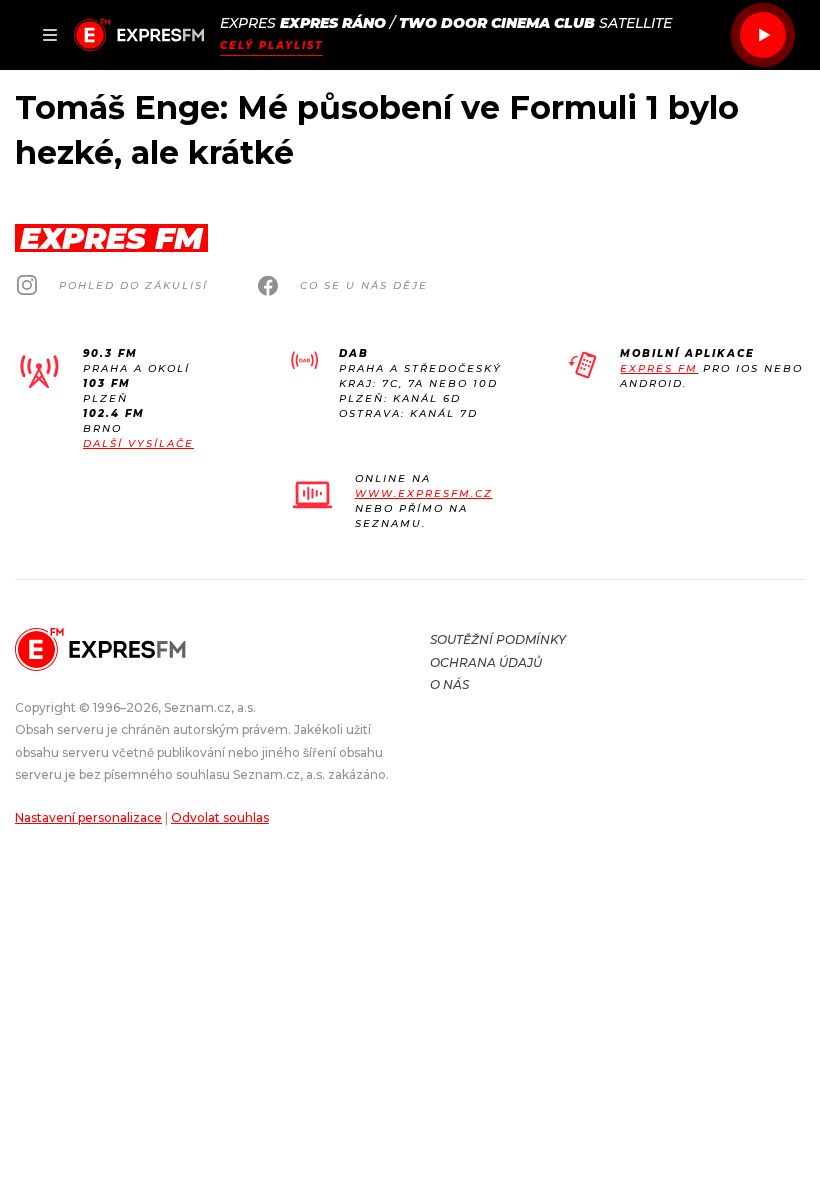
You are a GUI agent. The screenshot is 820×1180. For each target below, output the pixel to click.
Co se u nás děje (364, 285)
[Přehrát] (763, 35)
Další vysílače (138, 443)
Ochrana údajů (486, 662)
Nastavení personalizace (88, 817)
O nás (449, 684)
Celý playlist (271, 45)
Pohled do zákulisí (133, 285)
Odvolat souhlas (220, 817)
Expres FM (659, 368)
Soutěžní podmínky (498, 639)
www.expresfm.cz (424, 493)
